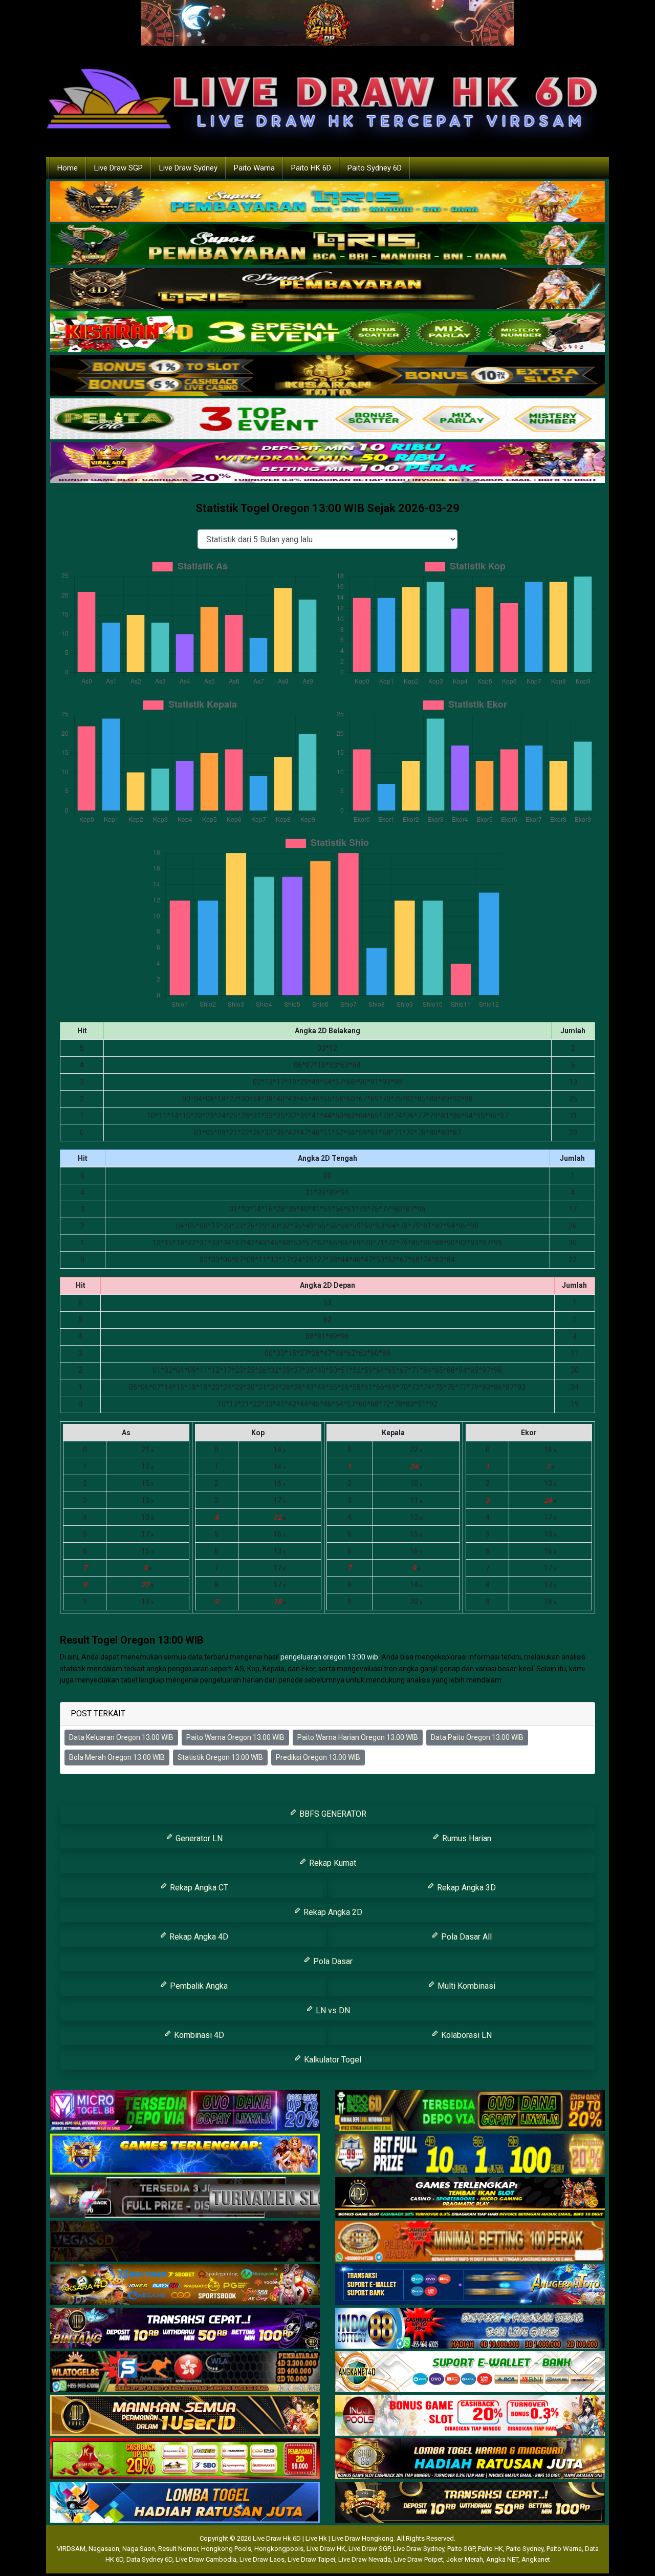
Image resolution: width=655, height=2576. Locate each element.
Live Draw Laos (262, 2559)
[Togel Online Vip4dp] (470, 2198)
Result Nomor (178, 2549)
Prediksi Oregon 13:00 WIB (318, 1757)
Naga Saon (139, 2549)
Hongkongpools (279, 2549)
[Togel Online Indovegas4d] (470, 2503)
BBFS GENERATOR (332, 1814)
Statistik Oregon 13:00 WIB (220, 1757)
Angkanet (536, 2559)
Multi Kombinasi (465, 1986)
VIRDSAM (71, 2549)
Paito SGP (461, 2549)
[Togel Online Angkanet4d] (470, 2372)
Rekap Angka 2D (332, 1912)
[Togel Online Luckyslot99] (470, 2155)
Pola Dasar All (465, 1937)
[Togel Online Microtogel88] (185, 2111)
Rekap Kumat (332, 1863)
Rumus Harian (466, 1838)
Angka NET (502, 2559)
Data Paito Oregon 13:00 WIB (477, 1737)
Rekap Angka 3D (465, 1888)
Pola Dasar (332, 1961)
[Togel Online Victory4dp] (185, 2155)
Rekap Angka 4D (198, 1937)
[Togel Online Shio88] (470, 2459)
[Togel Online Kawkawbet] (185, 2198)
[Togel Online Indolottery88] (470, 2329)
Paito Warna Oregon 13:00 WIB (235, 1737)
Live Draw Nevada (365, 2559)
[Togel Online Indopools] (470, 2416)
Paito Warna (254, 168)
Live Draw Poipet (419, 2559)
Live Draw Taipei (311, 2559)
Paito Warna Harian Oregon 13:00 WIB (358, 1737)
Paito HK (490, 2549)
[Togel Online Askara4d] (185, 2285)
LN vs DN (332, 2010)
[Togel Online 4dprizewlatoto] (185, 2416)
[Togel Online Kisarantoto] (327, 376)
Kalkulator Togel (332, 2060)
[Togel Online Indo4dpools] (185, 2503)
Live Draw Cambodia (206, 2559)
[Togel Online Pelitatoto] (327, 419)
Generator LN (198, 1838)
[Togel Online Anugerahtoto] (470, 2285)
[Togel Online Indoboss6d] (470, 2111)
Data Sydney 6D (149, 2559)
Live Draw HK (326, 2549)
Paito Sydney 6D (375, 168)
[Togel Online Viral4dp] (327, 463)
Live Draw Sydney (188, 168)
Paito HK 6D (311, 168)
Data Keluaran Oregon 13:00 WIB (121, 1737)
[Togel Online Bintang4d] (185, 2329)
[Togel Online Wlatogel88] (185, 2372)
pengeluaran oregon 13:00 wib (329, 1657)
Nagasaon (104, 2549)
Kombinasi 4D (198, 2035)
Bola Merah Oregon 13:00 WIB (117, 1757)
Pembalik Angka (198, 1986)
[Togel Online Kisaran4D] (327, 332)
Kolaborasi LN (465, 2035)
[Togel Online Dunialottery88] (470, 2242)
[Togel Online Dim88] (327, 245)
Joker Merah (465, 2559)
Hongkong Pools (226, 2549)
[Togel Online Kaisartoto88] (185, 2459)
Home (68, 168)
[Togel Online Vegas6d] (185, 2242)
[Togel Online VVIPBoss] (327, 202)
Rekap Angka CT (198, 1888)
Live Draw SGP (118, 168)
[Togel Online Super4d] (327, 289)
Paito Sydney (525, 2549)
